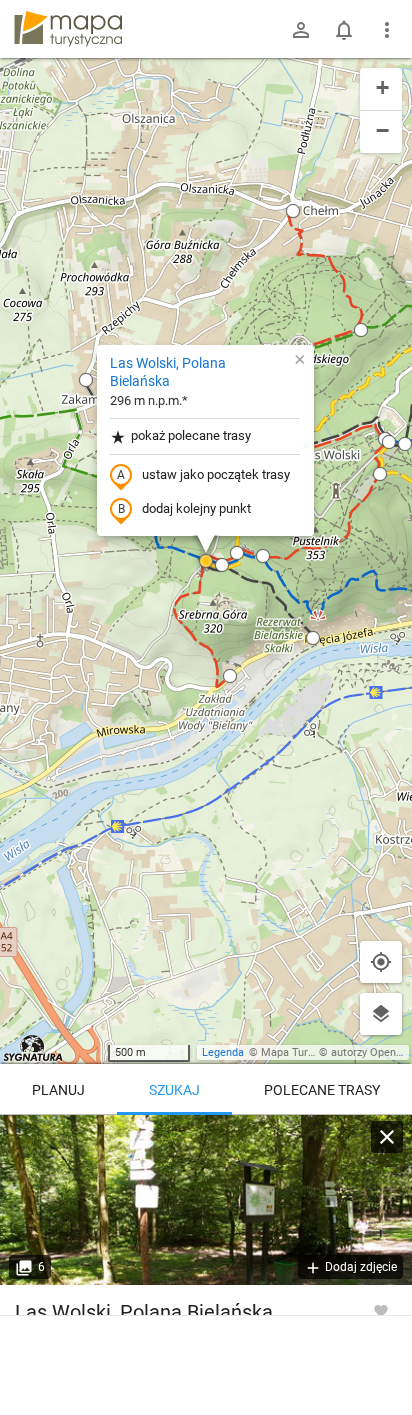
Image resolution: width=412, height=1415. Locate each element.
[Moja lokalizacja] (381, 962)
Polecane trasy (322, 1090)
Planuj (58, 1090)
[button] (86, 380)
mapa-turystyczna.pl (68, 29)
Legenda (223, 1052)
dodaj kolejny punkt (196, 508)
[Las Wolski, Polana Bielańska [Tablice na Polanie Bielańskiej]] (206, 1200)
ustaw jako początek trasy (216, 474)
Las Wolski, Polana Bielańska (168, 372)
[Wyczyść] (387, 1137)
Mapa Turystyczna (306, 1052)
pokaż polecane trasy (191, 435)
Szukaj (174, 1090)
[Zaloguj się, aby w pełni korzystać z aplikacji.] (381, 1310)
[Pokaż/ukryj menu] (387, 30)
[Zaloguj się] (301, 30)
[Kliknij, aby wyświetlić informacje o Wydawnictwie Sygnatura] (33, 1048)
